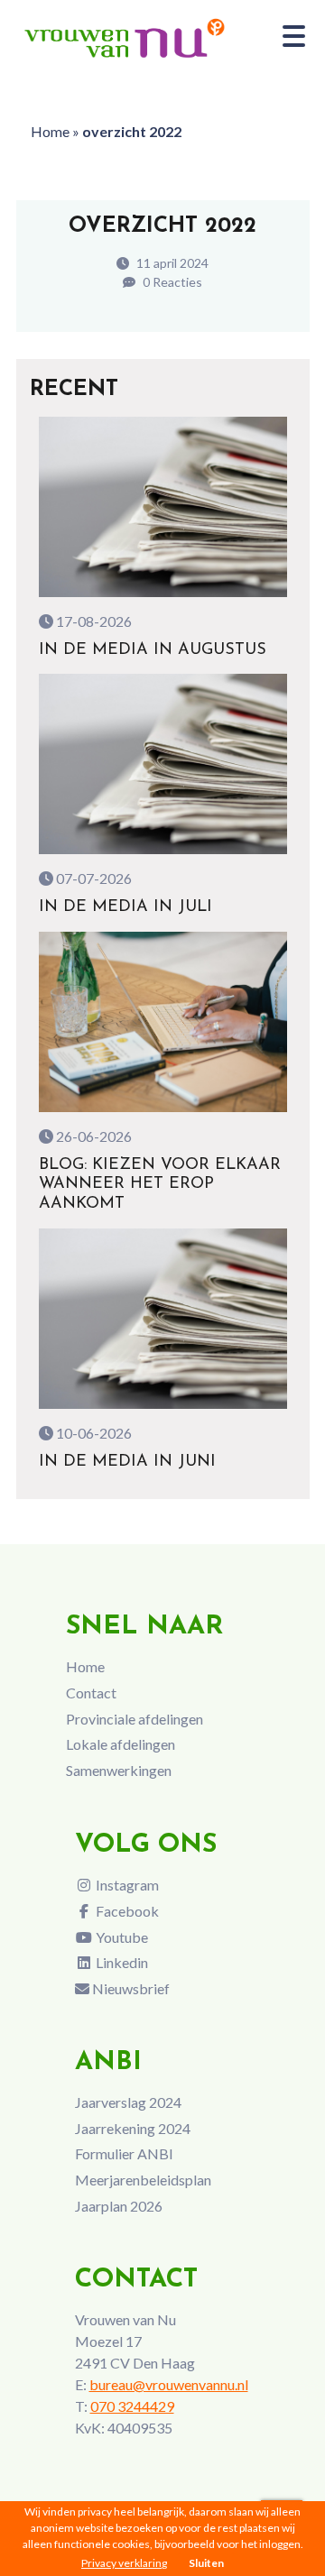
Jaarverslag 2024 (128, 2102)
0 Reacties (171, 282)
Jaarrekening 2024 (133, 2128)
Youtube (121, 1937)
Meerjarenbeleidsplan (143, 2180)
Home (50, 131)
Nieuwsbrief (130, 1988)
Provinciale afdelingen (135, 1719)
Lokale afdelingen (121, 1744)
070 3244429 (132, 2406)
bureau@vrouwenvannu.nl (169, 2384)
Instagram (126, 1885)
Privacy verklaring (124, 2563)
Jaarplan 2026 (119, 2206)
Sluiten (206, 2563)
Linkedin (121, 1962)
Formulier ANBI (124, 2153)
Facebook (126, 1911)
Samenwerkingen (119, 1770)
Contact (91, 1693)
